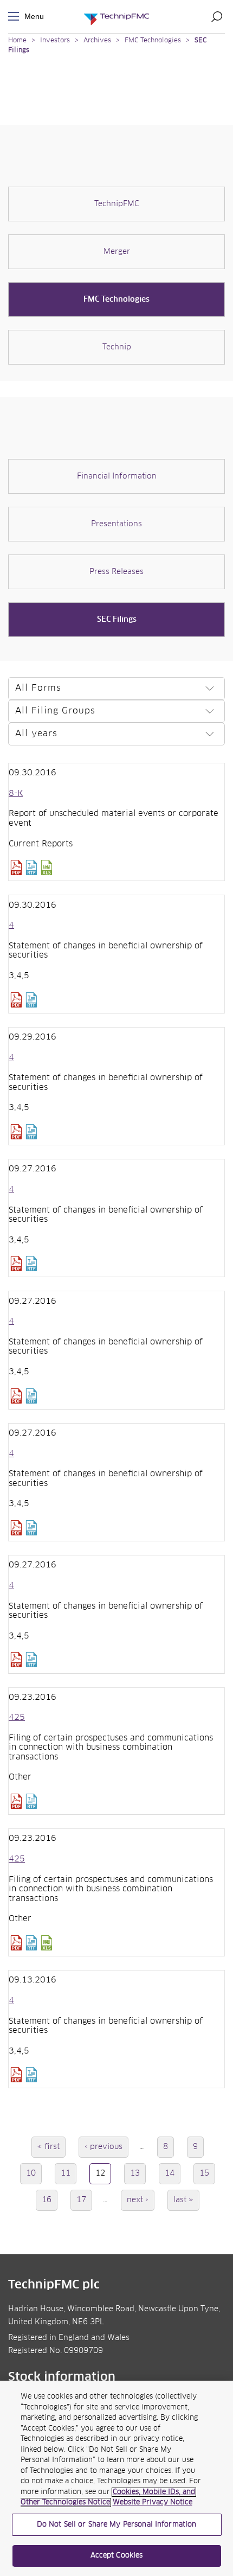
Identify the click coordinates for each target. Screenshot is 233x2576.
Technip (117, 347)
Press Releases (116, 572)
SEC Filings (117, 620)
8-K (16, 794)
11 (69, 2173)
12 (103, 2177)
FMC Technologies (153, 41)
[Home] (116, 17)
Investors (55, 41)
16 (50, 2200)
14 (173, 2173)
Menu (16, 17)
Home (17, 41)
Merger (117, 252)
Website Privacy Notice (153, 2502)
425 (17, 1718)
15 (207, 2173)
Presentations (116, 524)
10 (34, 2173)
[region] (116, 2478)
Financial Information (117, 476)
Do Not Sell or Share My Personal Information (117, 2525)
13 (138, 2173)
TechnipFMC (117, 204)
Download (16, 868)
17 (84, 2200)
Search (217, 16)
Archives (97, 41)
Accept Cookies (117, 2556)
